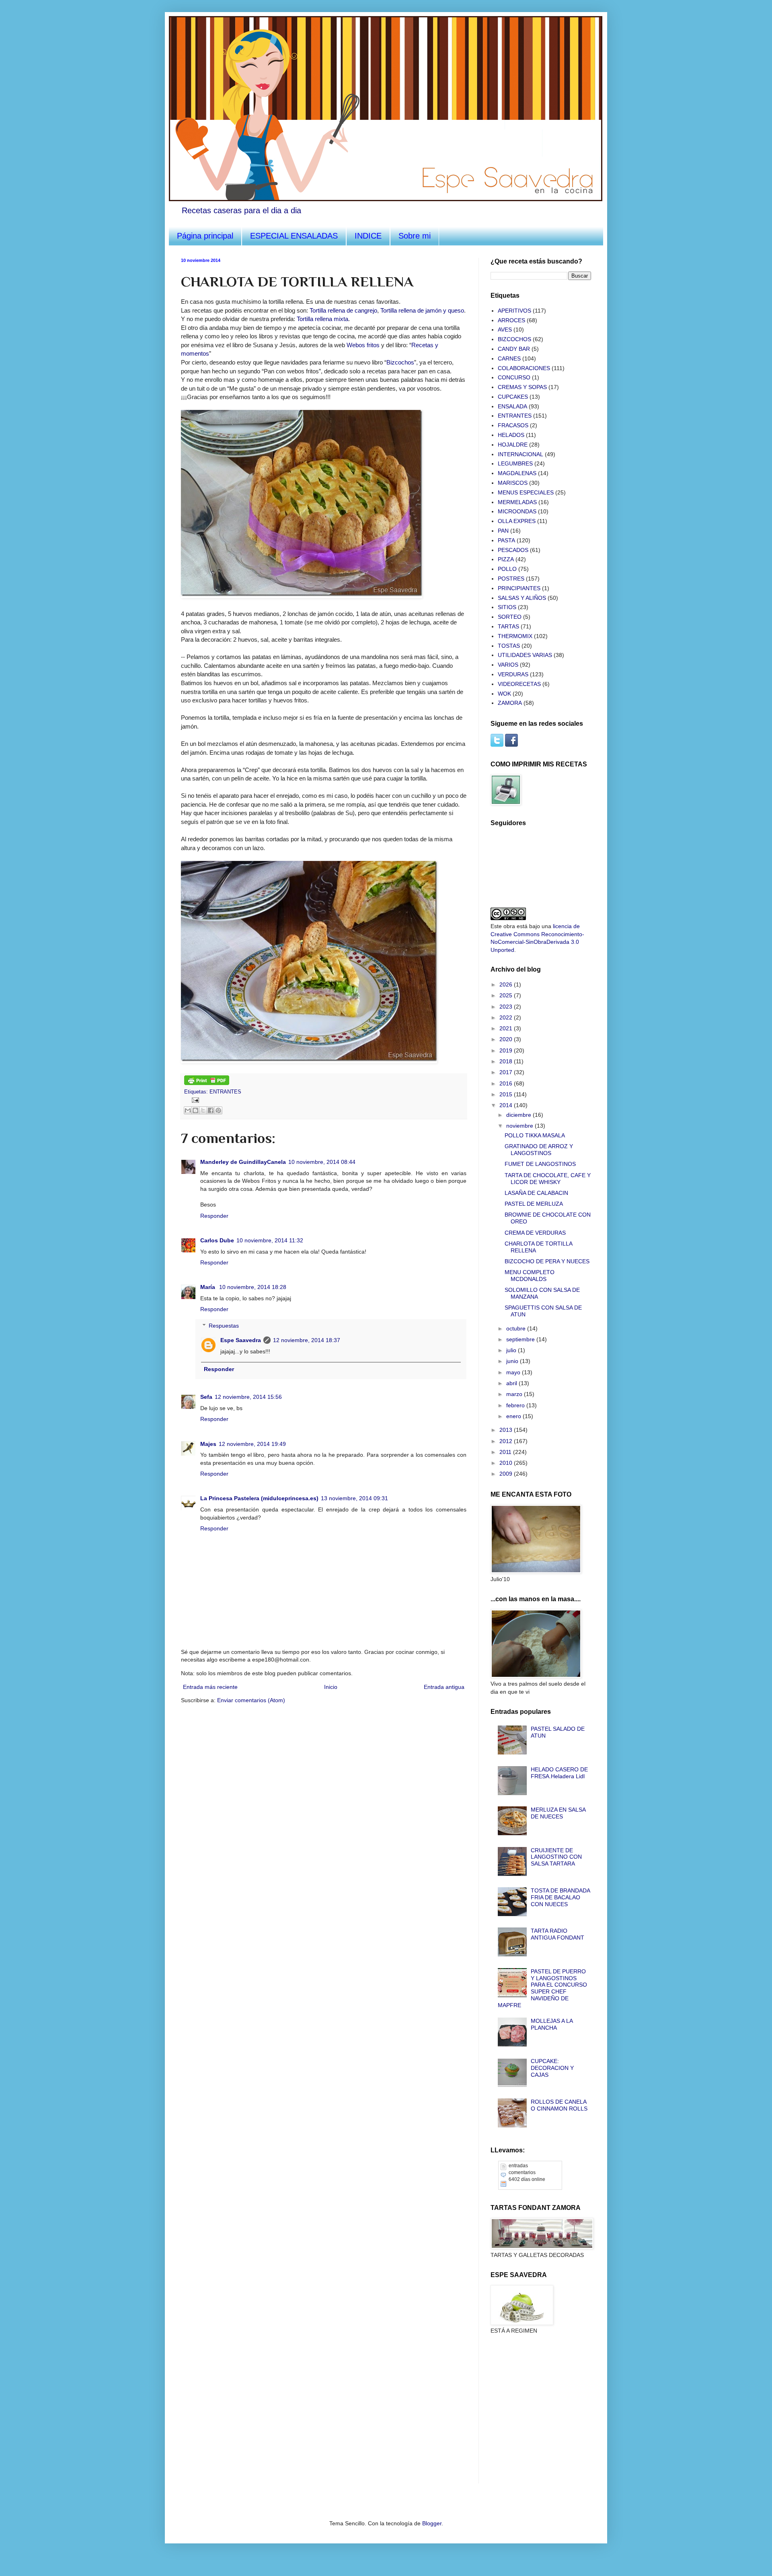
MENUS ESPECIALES (526, 492)
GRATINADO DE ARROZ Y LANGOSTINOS (539, 1150)
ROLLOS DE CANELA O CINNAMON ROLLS (559, 2105)
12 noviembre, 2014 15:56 (248, 1397)
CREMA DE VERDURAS (535, 1233)
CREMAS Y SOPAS (522, 387)
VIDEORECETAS (519, 684)
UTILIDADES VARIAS (525, 655)
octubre (517, 1328)
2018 (507, 1061)
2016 (507, 1083)
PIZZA (506, 559)
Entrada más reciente (210, 1687)
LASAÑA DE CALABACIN (536, 1193)
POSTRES (511, 579)
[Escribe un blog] (195, 1110)
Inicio (331, 1687)
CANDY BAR (514, 349)
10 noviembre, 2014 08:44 (322, 1162)
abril (512, 1383)
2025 (507, 995)
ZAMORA (510, 703)
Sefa (206, 1397)
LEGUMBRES (515, 463)
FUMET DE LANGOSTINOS (540, 1164)
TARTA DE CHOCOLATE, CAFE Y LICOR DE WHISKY (548, 1179)
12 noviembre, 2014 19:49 (252, 1444)
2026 (507, 984)
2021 (507, 1028)
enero (514, 1416)
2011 (506, 1452)
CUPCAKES (513, 397)
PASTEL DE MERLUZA (534, 1204)
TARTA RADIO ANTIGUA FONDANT (557, 1934)
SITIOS (507, 607)
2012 (507, 1441)
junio (513, 1361)
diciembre (519, 1115)
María (208, 1287)
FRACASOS (513, 425)
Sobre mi (415, 236)
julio (512, 1350)
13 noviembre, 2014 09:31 (354, 1498)
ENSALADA (512, 406)
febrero (516, 1405)
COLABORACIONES (524, 368)
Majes (208, 1444)
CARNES (509, 358)
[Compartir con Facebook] (211, 1110)
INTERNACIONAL (520, 454)
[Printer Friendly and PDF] (207, 1083)
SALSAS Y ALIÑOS (522, 598)
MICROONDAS (517, 511)
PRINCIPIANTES (519, 588)
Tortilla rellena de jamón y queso (422, 310)
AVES (505, 329)
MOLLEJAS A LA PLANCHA (552, 2024)
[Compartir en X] (203, 1110)
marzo (515, 1394)
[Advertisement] (531, 2387)
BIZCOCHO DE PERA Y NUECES (547, 1261)
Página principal (205, 236)
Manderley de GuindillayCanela (243, 1162)
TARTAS (508, 626)
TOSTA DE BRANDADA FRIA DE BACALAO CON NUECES (560, 1897)
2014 (507, 1105)
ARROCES (511, 320)
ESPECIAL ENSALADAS (294, 236)
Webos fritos (363, 345)
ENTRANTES (225, 1092)
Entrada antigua (444, 1687)
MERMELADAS (517, 502)
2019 (507, 1050)
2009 (507, 1474)
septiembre (521, 1339)
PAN (503, 531)
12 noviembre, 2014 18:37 (307, 1340)
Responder (214, 1216)
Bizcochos (400, 362)
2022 (507, 1017)
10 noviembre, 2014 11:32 (270, 1240)
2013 (507, 1430)
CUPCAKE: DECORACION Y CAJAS (552, 2068)
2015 (507, 1094)
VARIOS (508, 665)
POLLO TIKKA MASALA (535, 1135)
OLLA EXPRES (517, 521)
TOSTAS (509, 646)
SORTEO (510, 617)
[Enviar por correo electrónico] (188, 1110)
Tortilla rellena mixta (322, 319)
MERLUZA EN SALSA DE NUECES (558, 1813)
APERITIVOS (514, 311)
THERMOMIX (515, 636)
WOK (504, 694)
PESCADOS (513, 550)
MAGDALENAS (517, 473)
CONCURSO (514, 377)
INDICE (368, 236)
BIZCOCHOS (514, 339)
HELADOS (511, 435)
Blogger (432, 2523)
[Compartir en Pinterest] (218, 1110)
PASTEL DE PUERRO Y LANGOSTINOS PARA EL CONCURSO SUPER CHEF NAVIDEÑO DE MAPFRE (543, 1988)
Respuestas (224, 1326)
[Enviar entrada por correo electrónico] (194, 1100)
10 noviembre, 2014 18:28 (253, 1287)
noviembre (520, 1126)
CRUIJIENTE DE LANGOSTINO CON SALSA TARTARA (556, 1857)
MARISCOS (513, 483)
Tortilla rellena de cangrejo (343, 310)
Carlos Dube (217, 1240)
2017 (507, 1072)
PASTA (506, 540)
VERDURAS (513, 674)
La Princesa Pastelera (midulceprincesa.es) (259, 1498)
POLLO (507, 569)
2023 (507, 1007)
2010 (507, 1463)
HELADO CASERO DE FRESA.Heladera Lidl (559, 1773)
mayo (514, 1372)
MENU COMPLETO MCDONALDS (530, 1276)
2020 (507, 1039)
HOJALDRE (513, 445)
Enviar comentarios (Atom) (251, 1700)
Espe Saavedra (241, 1340)
